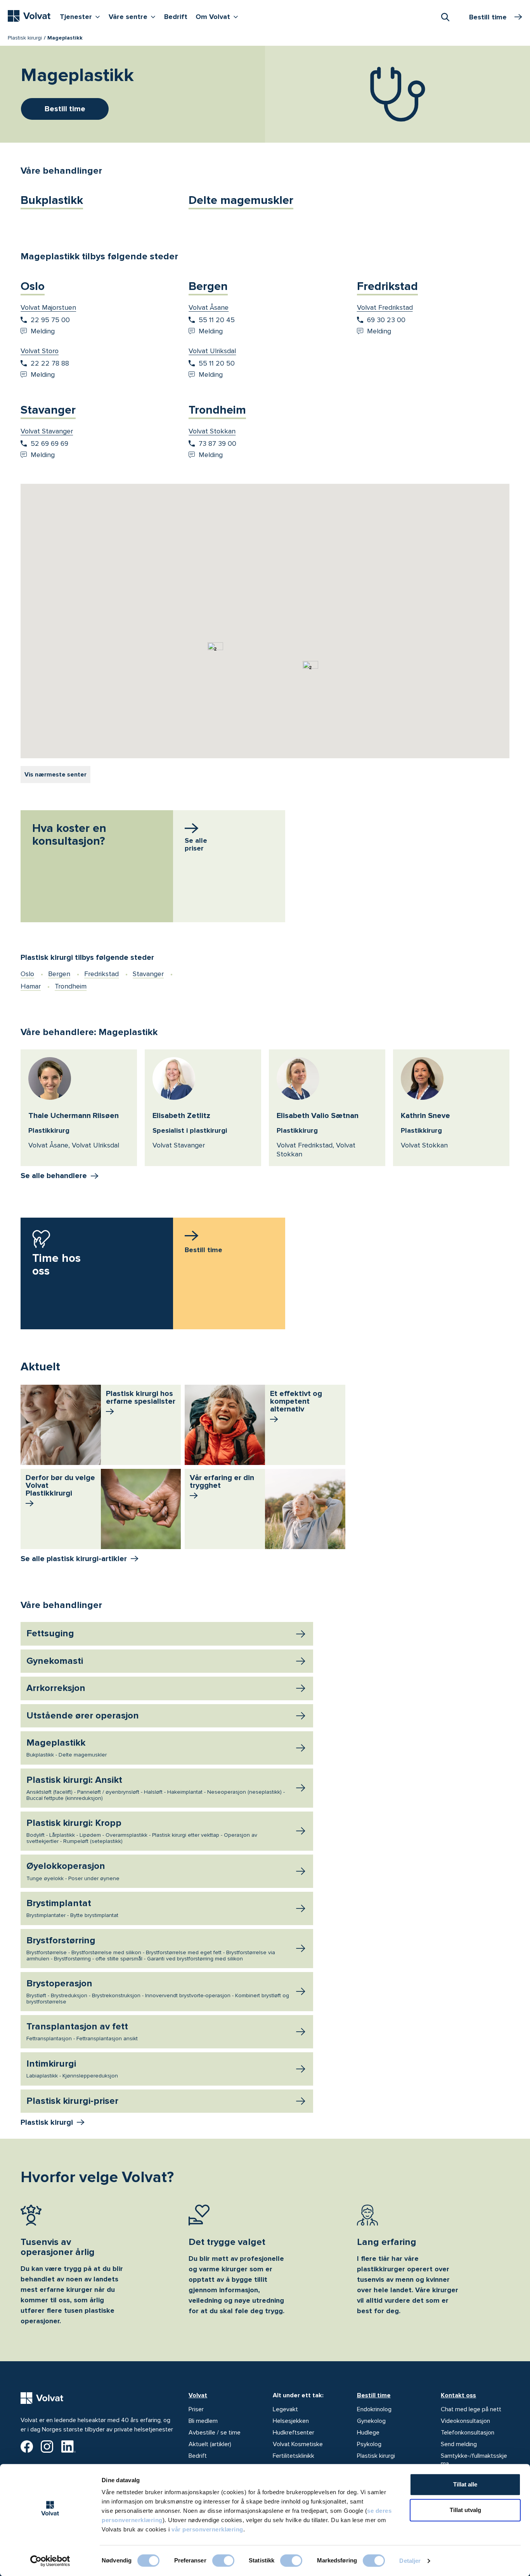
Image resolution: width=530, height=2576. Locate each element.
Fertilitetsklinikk (294, 2456)
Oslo (33, 286)
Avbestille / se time (215, 2433)
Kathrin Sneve (425, 1116)
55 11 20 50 (217, 363)
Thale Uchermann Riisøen (74, 1116)
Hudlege (368, 2433)
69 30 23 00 (386, 320)
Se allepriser (196, 844)
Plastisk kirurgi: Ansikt (156, 1788)
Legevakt (285, 2409)
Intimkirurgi (72, 2069)
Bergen (208, 286)
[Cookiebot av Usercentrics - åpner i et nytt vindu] (50, 2561)
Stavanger (48, 410)
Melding (43, 331)
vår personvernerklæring (207, 2529)
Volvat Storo (40, 351)
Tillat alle (465, 2484)
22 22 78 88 (50, 363)
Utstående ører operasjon (83, 1716)
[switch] (223, 2560)
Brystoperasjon (158, 1991)
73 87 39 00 (217, 443)
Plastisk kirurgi (25, 38)
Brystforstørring (151, 1948)
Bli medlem (203, 2421)
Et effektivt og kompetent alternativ (296, 1401)
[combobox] (445, 17)
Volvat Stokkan (212, 431)
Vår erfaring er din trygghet (222, 1482)
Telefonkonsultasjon (468, 2433)
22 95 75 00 (50, 320)
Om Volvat (219, 16)
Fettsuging (50, 1633)
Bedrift (176, 17)
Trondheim (217, 410)
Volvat (198, 2395)
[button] (314, 683)
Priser (196, 2409)
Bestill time (374, 2395)
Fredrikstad (387, 286)
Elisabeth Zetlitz (181, 1116)
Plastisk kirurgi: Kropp (142, 1831)
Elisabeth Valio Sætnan (318, 1116)
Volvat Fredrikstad (385, 307)
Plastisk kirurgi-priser (72, 2101)
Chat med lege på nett (471, 2409)
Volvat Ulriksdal (212, 351)
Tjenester (82, 16)
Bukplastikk (52, 200)
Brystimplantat (72, 1908)
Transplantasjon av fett (82, 2031)
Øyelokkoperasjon (73, 1871)
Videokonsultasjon (465, 2421)
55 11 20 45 (217, 320)
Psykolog (369, 2444)
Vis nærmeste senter (55, 775)
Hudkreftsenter (294, 2433)
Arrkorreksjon (56, 1688)
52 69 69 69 (49, 443)
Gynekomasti (55, 1661)
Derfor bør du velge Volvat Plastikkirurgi (60, 1486)
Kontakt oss (458, 2395)
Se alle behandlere (54, 1176)
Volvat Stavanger (47, 431)
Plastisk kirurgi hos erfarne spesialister (141, 1398)
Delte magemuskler (241, 200)
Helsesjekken (291, 2421)
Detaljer (410, 2561)
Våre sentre (134, 16)
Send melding (459, 2444)
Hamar (31, 986)
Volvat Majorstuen (48, 307)
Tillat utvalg (465, 2510)
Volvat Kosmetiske (298, 2444)
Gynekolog (371, 2421)
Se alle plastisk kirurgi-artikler (74, 1559)
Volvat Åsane (209, 307)
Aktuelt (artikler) (210, 2444)
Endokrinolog (374, 2409)
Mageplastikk (67, 1748)
